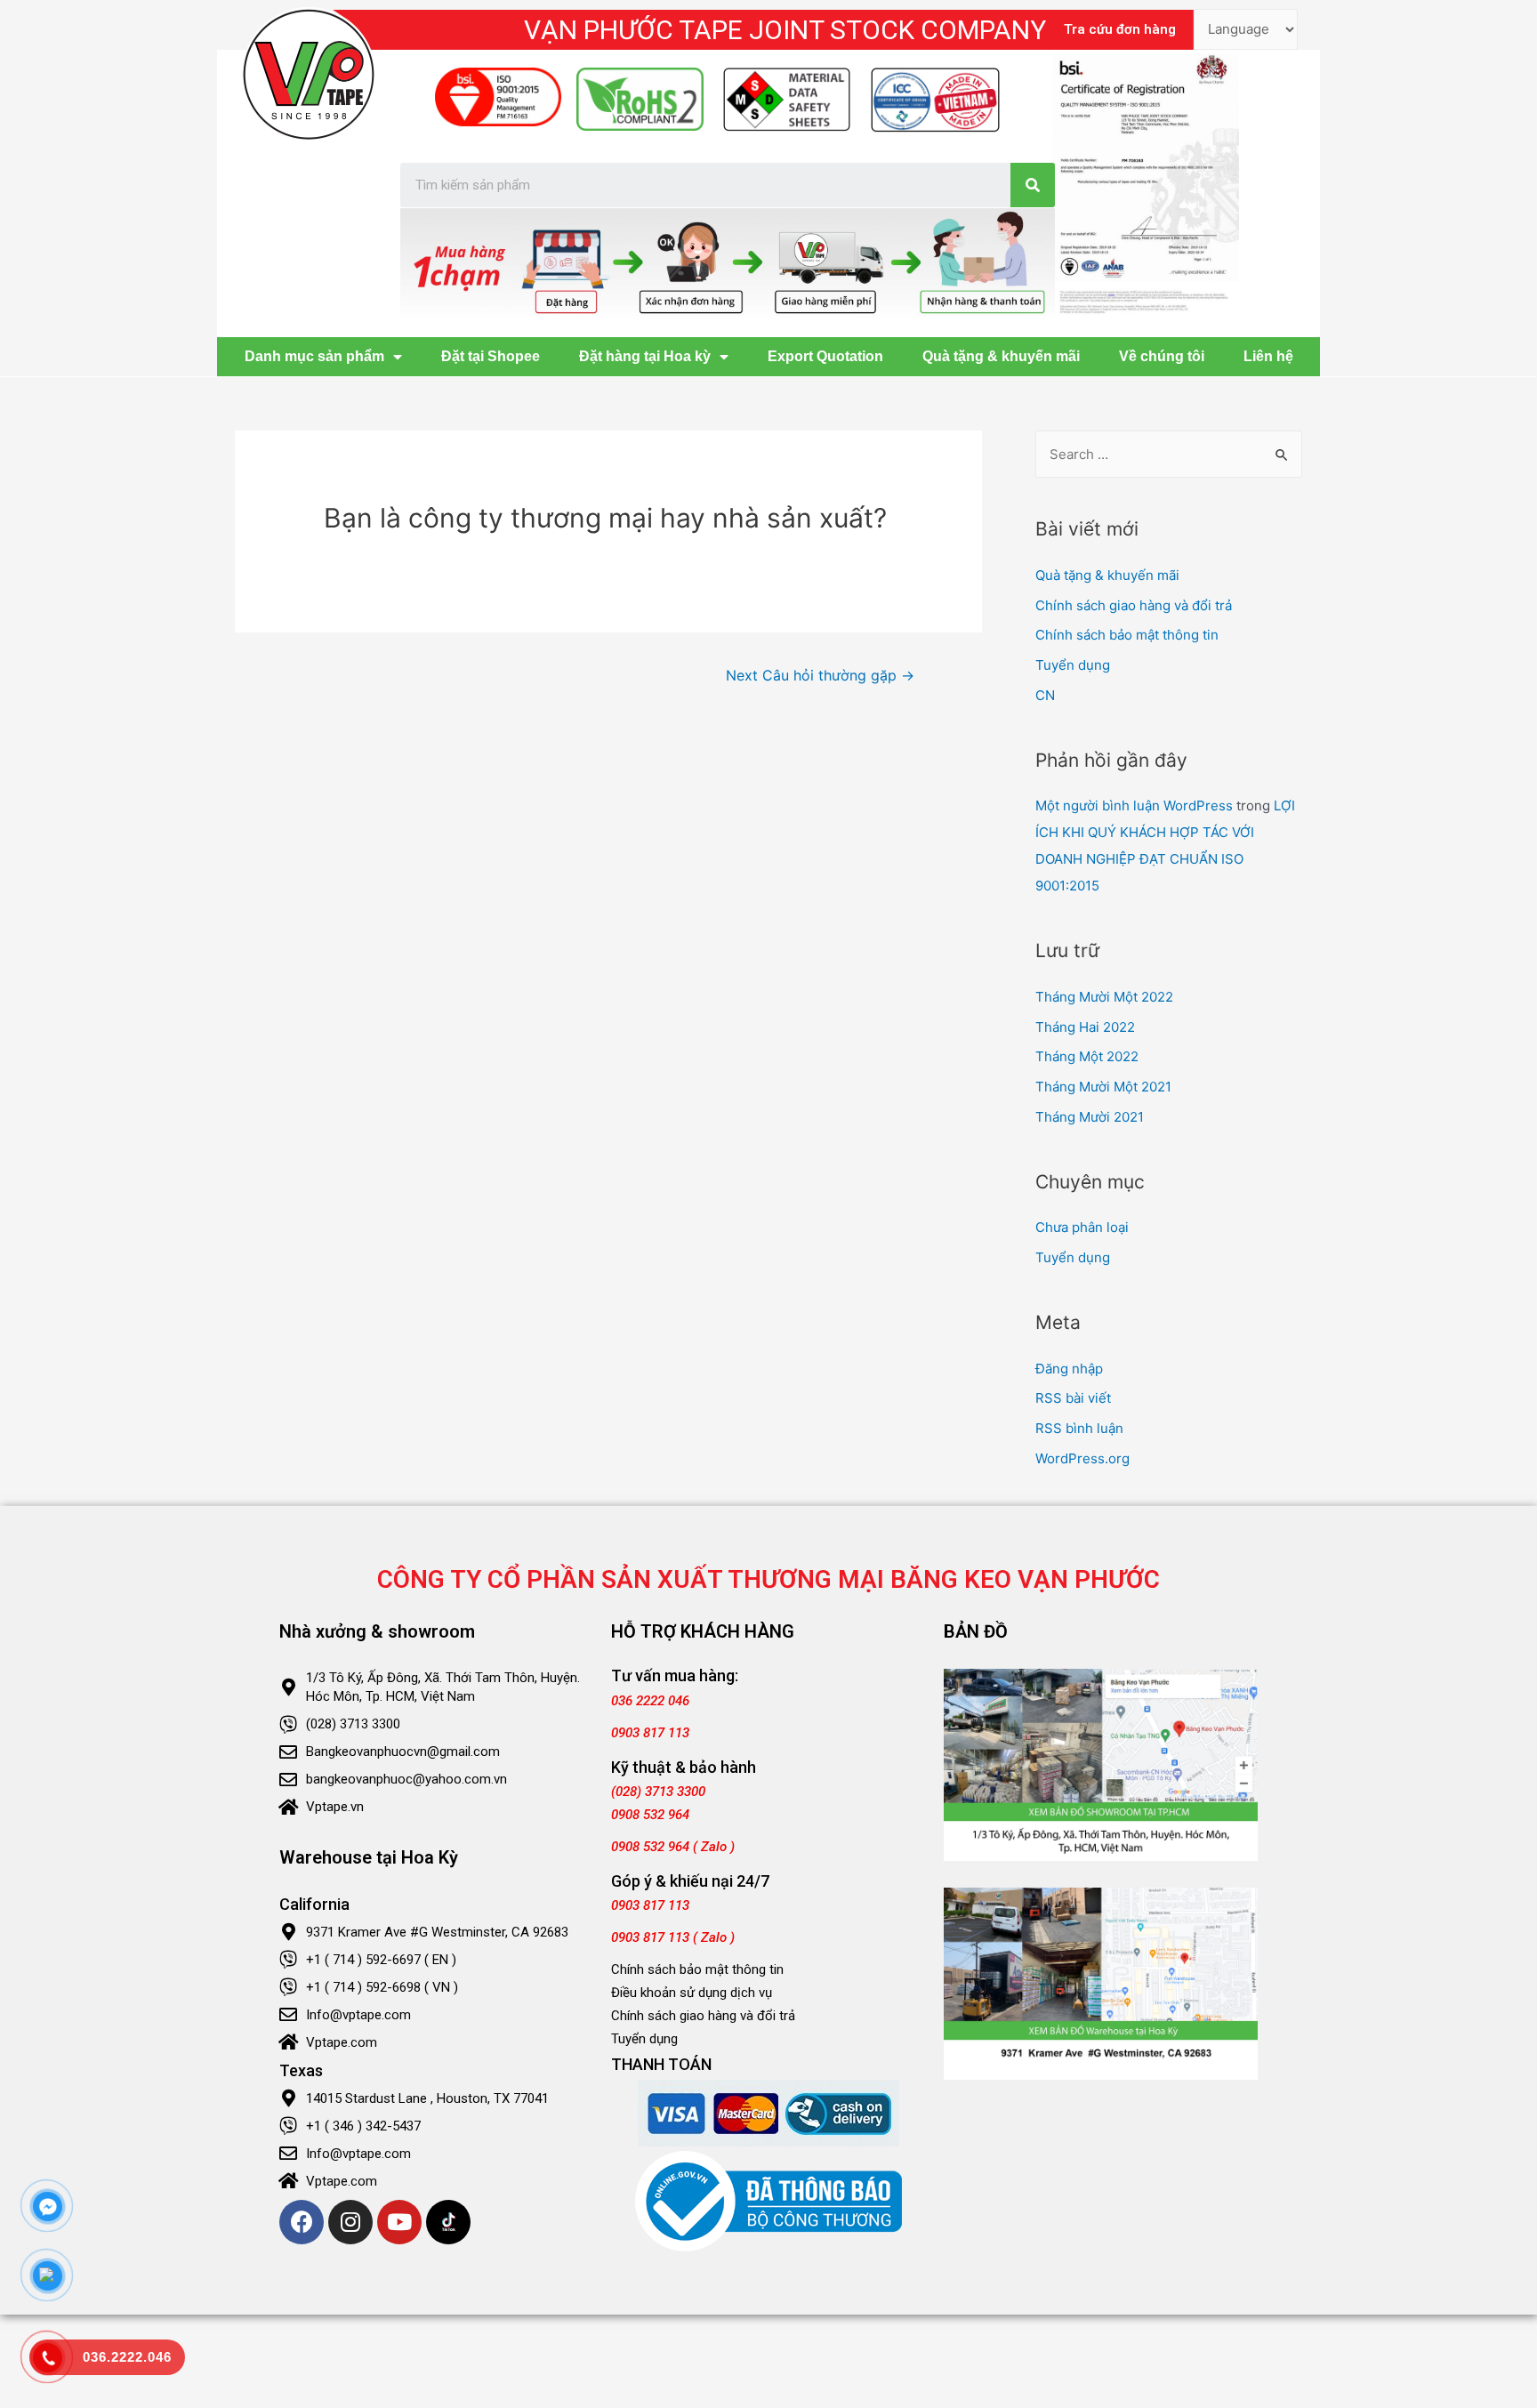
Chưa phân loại (1082, 1227)
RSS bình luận (1079, 1428)
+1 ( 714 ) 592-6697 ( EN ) (381, 1960)
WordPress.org (1082, 1458)
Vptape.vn (335, 1807)
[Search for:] (1169, 454)
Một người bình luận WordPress (1134, 805)
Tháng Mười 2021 (1090, 1117)
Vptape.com (342, 2042)
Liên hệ (1268, 356)
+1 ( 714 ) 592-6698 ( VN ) (382, 1987)
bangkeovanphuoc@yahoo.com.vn (406, 1779)
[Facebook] (302, 2222)
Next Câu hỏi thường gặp (820, 676)
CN (1045, 695)
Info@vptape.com (358, 2015)
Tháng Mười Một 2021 (1103, 1087)
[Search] (1033, 185)
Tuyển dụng (1073, 665)
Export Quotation (825, 356)
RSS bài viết (1073, 1398)
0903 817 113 (650, 1733)
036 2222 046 (650, 1701)
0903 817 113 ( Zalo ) (673, 1937)
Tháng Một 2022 (1087, 1056)
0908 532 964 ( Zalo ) (673, 1847)
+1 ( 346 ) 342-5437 (363, 2126)
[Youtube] (399, 2222)
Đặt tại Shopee (491, 356)
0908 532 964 (650, 1815)
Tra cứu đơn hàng (1120, 29)
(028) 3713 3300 (353, 1724)
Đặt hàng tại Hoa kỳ (645, 356)
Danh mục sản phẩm (314, 356)
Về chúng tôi (1162, 356)
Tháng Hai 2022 (1085, 1027)
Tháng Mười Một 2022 (1104, 997)
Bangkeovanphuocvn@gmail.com (403, 1752)
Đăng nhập (1069, 1369)
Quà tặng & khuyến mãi (1001, 356)
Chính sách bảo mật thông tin (1127, 635)
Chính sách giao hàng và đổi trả (1134, 605)
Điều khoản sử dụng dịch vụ (692, 1993)
